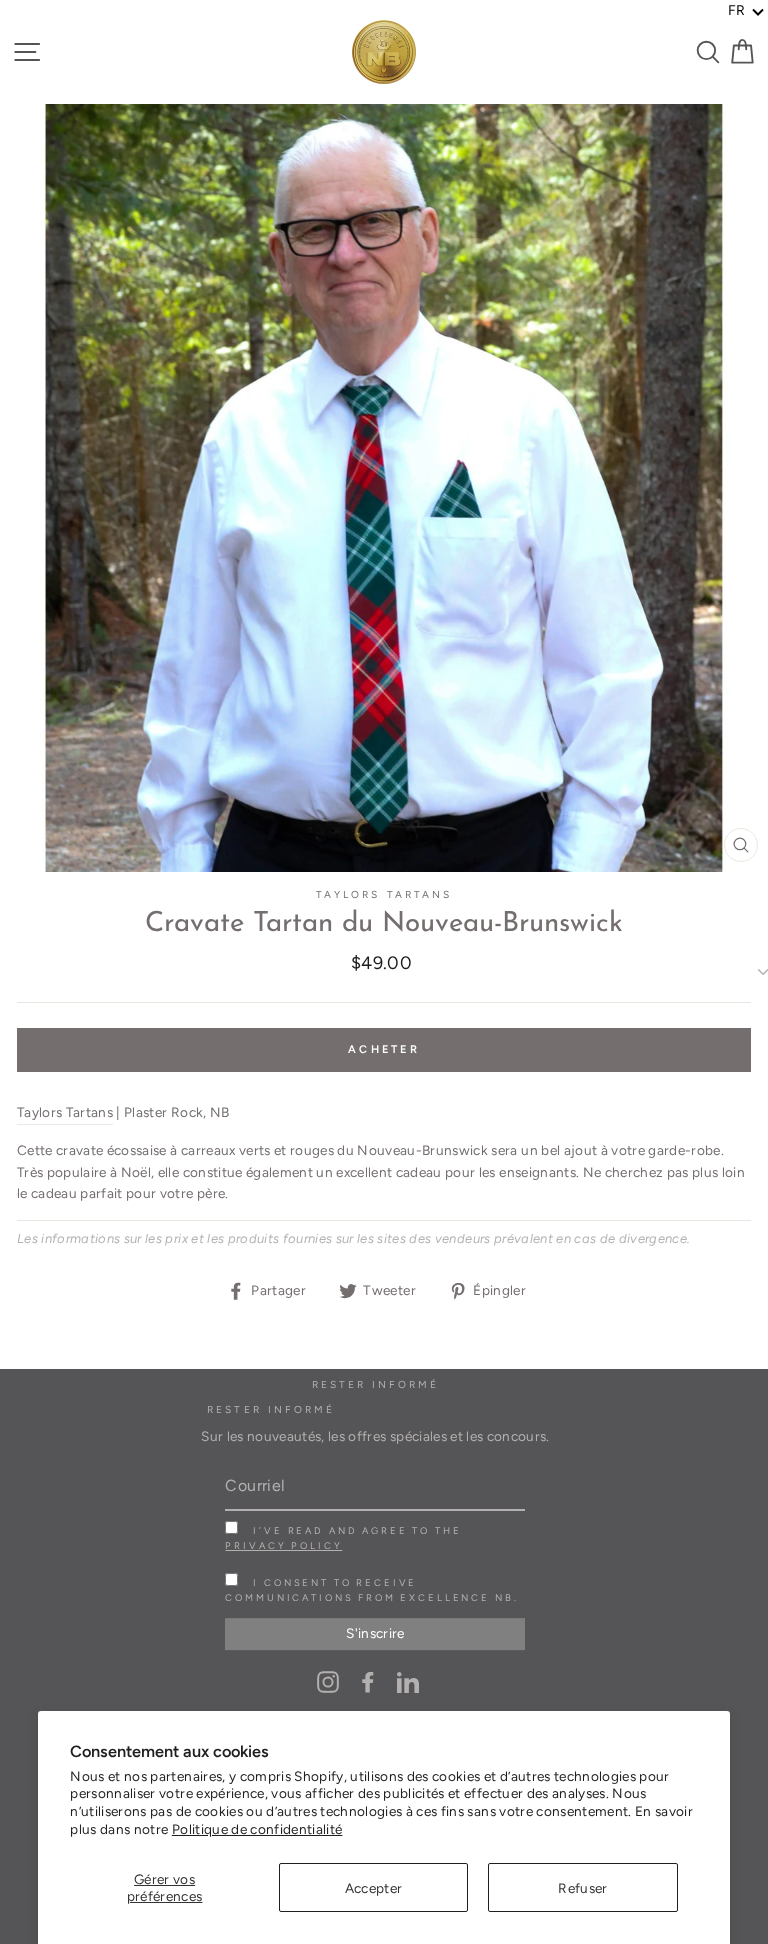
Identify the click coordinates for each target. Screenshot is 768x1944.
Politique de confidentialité (257, 1829)
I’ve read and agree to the (343, 1538)
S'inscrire (375, 1633)
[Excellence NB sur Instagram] (328, 1681)
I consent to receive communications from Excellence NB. (371, 1590)
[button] (746, 11)
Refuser (582, 1888)
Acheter (384, 1049)
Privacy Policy (283, 1545)
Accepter (374, 1888)
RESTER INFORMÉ (271, 1409)
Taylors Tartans (384, 894)
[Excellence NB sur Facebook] (368, 1681)
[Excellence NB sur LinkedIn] (408, 1681)
